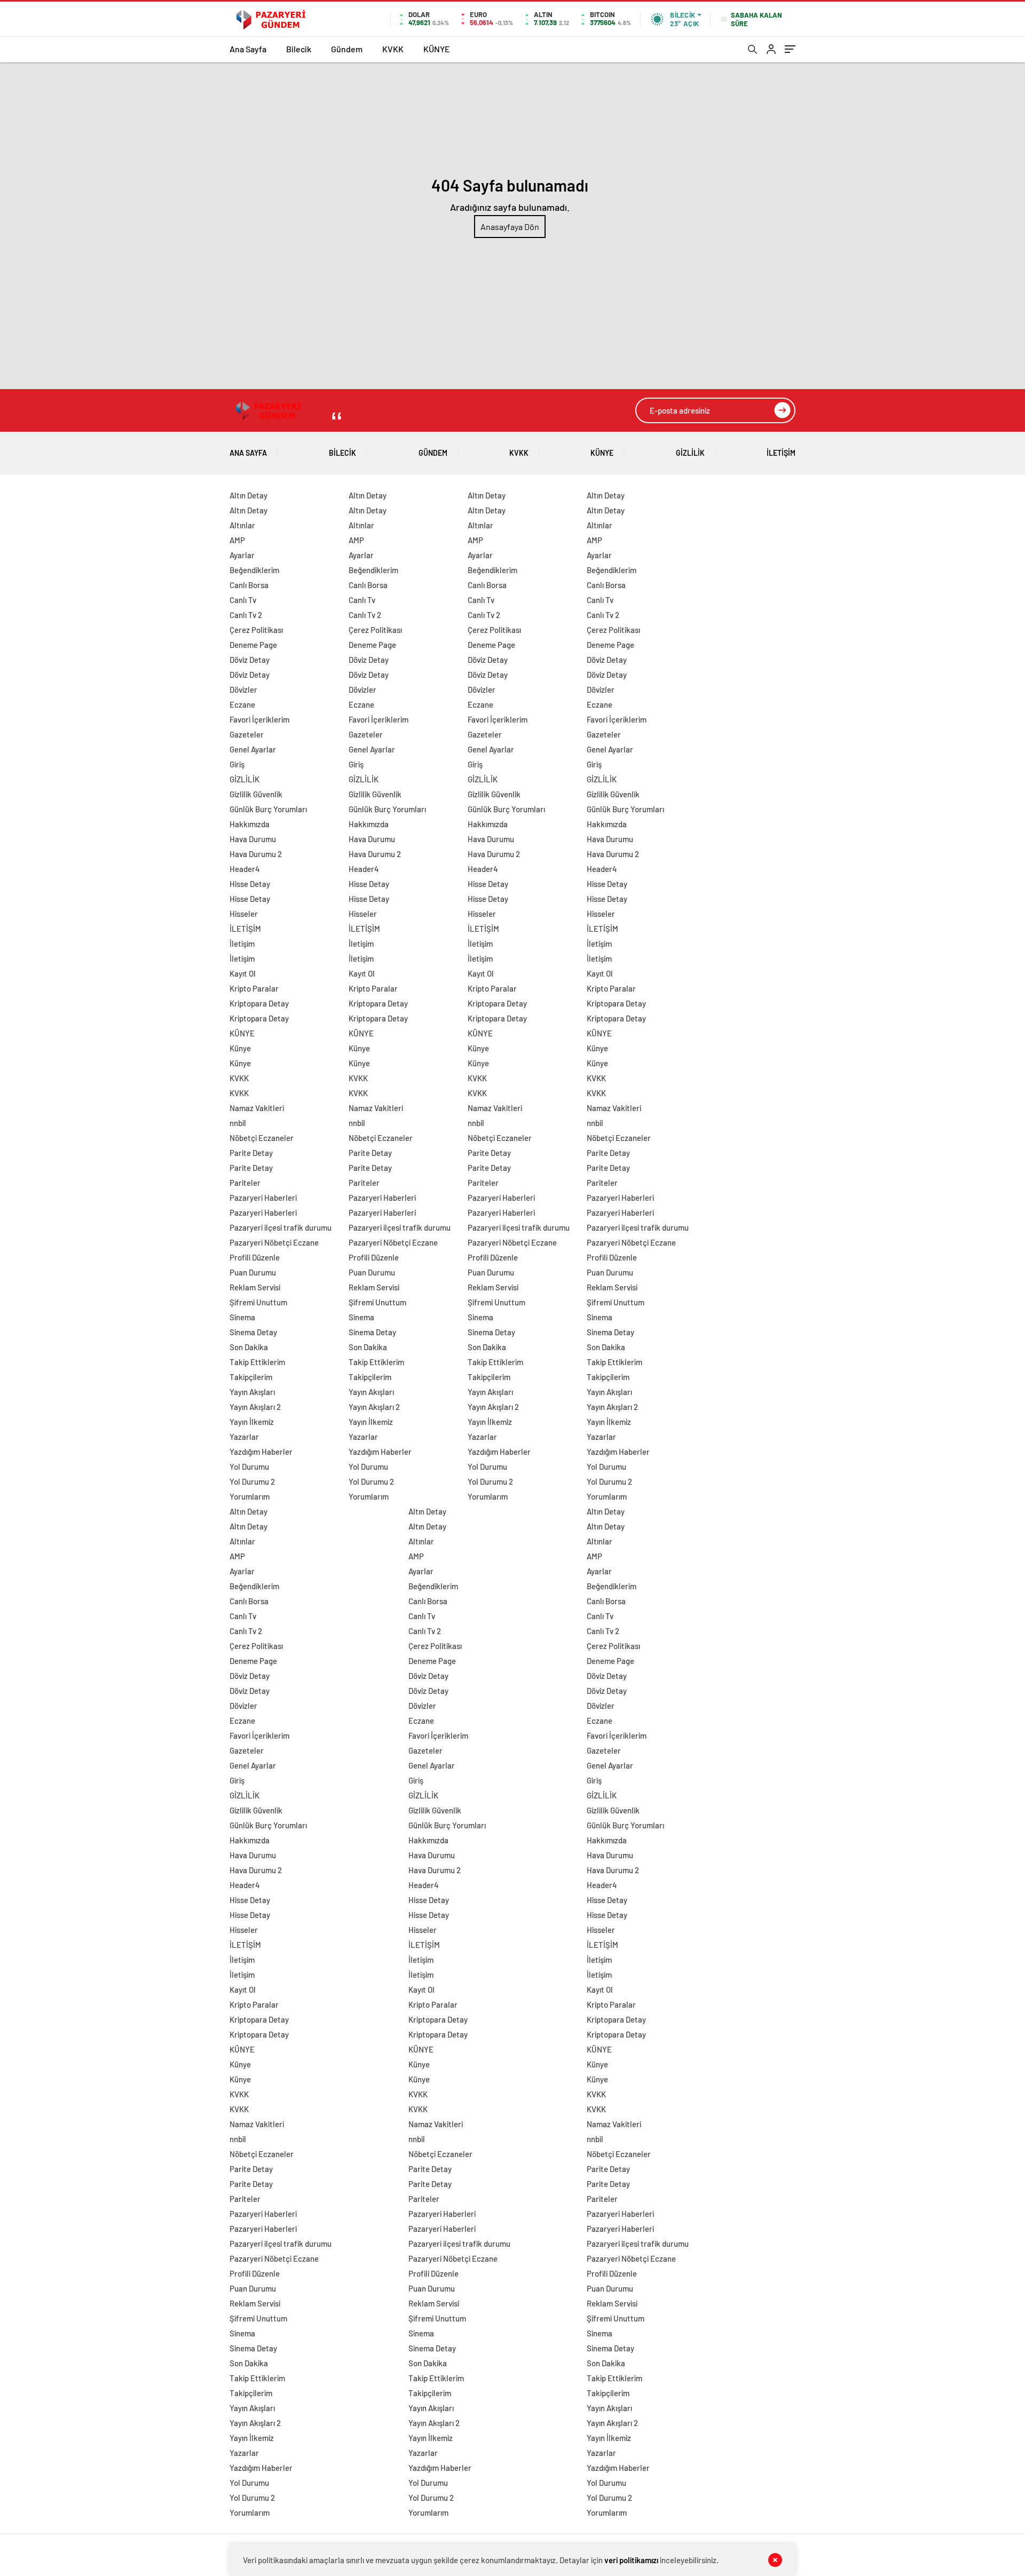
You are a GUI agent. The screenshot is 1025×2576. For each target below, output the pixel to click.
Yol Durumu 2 (252, 1481)
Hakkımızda (250, 824)
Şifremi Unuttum (258, 1302)
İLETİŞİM (781, 453)
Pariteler (245, 1183)
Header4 (245, 869)
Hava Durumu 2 (256, 854)
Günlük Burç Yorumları (268, 809)
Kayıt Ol (243, 973)
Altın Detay (249, 495)
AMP (237, 540)
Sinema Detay (253, 1332)
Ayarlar (242, 555)
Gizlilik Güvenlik (256, 794)
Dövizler (243, 689)
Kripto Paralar (254, 988)
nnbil (238, 1123)
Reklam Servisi (255, 1287)
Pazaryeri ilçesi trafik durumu (281, 1227)
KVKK (393, 49)
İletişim (242, 944)
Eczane (242, 704)
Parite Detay (251, 1153)
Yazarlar (244, 1437)
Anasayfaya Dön (510, 227)
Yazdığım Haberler (261, 1452)
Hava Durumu (253, 839)
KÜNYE (437, 49)
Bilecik (299, 49)
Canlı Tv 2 (246, 615)
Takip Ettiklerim (257, 1362)
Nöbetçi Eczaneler (262, 1138)
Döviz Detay (250, 660)
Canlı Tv (243, 600)
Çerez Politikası (256, 630)
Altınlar (242, 525)
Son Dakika (249, 1347)
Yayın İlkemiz (252, 1422)
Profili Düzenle (255, 1257)
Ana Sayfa (248, 49)
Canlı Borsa (249, 585)
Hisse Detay (250, 884)
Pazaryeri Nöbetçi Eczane (274, 1242)
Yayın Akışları (252, 1392)
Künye (240, 1048)
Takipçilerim (251, 1377)
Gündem (347, 49)
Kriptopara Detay (259, 1003)
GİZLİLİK (690, 453)
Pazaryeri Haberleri (263, 1198)
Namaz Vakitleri (257, 1108)
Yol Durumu (249, 1467)
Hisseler (244, 914)
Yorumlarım (250, 1496)
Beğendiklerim (254, 570)
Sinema (242, 1317)
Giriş (237, 764)
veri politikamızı (631, 2560)
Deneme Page (253, 645)
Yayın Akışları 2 (255, 1407)
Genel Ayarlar (253, 749)
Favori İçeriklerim (259, 719)
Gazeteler (247, 734)
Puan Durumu (253, 1272)
